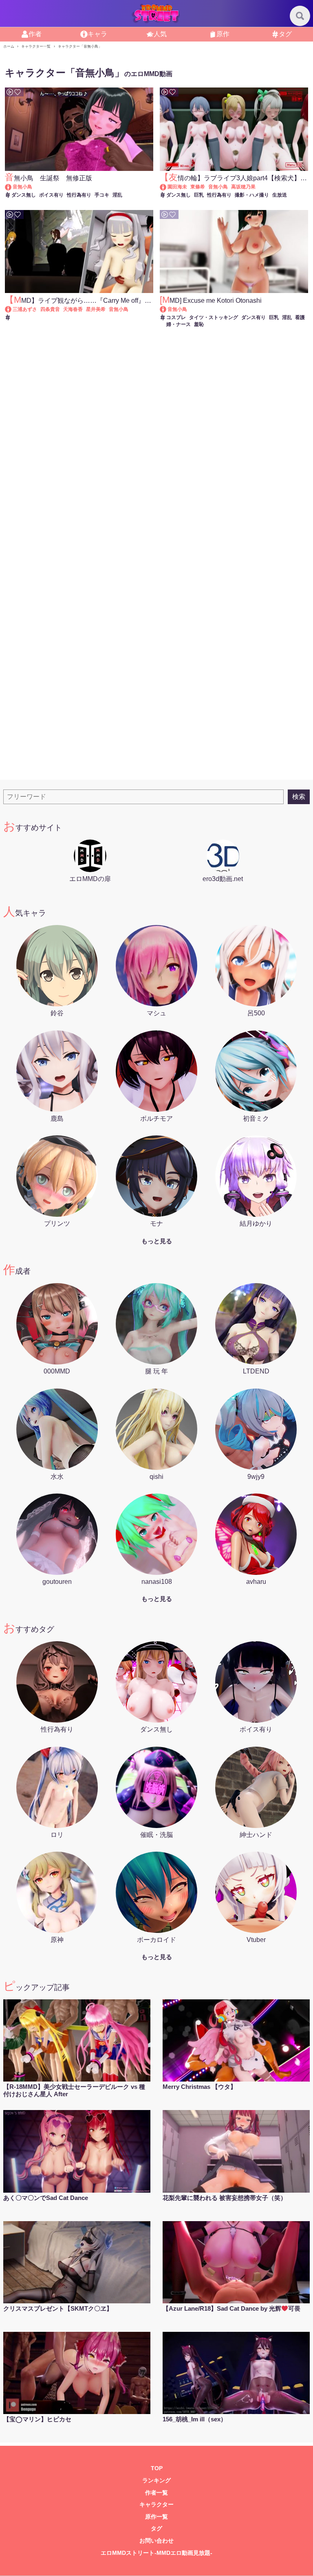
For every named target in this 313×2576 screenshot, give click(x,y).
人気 (160, 34)
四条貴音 (50, 309)
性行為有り (79, 195)
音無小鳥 (22, 187)
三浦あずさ (25, 309)
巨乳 (199, 195)
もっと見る (157, 1241)
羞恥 (199, 324)
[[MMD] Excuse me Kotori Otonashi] (167, 309)
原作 (223, 34)
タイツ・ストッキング (214, 317)
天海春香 (73, 309)
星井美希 (96, 309)
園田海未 (177, 187)
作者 (35, 34)
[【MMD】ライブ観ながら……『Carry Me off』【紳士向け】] (12, 309)
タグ (285, 34)
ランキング (156, 2481)
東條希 (198, 187)
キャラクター (156, 2505)
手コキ (102, 195)
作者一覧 (156, 2493)
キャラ (97, 34)
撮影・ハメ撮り (252, 195)
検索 (299, 797)
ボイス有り (51, 195)
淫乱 (117, 195)
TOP (157, 2468)
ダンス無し (24, 195)
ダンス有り (253, 317)
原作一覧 (156, 2517)
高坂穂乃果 (243, 187)
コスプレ (176, 317)
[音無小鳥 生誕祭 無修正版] (12, 187)
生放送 (280, 195)
